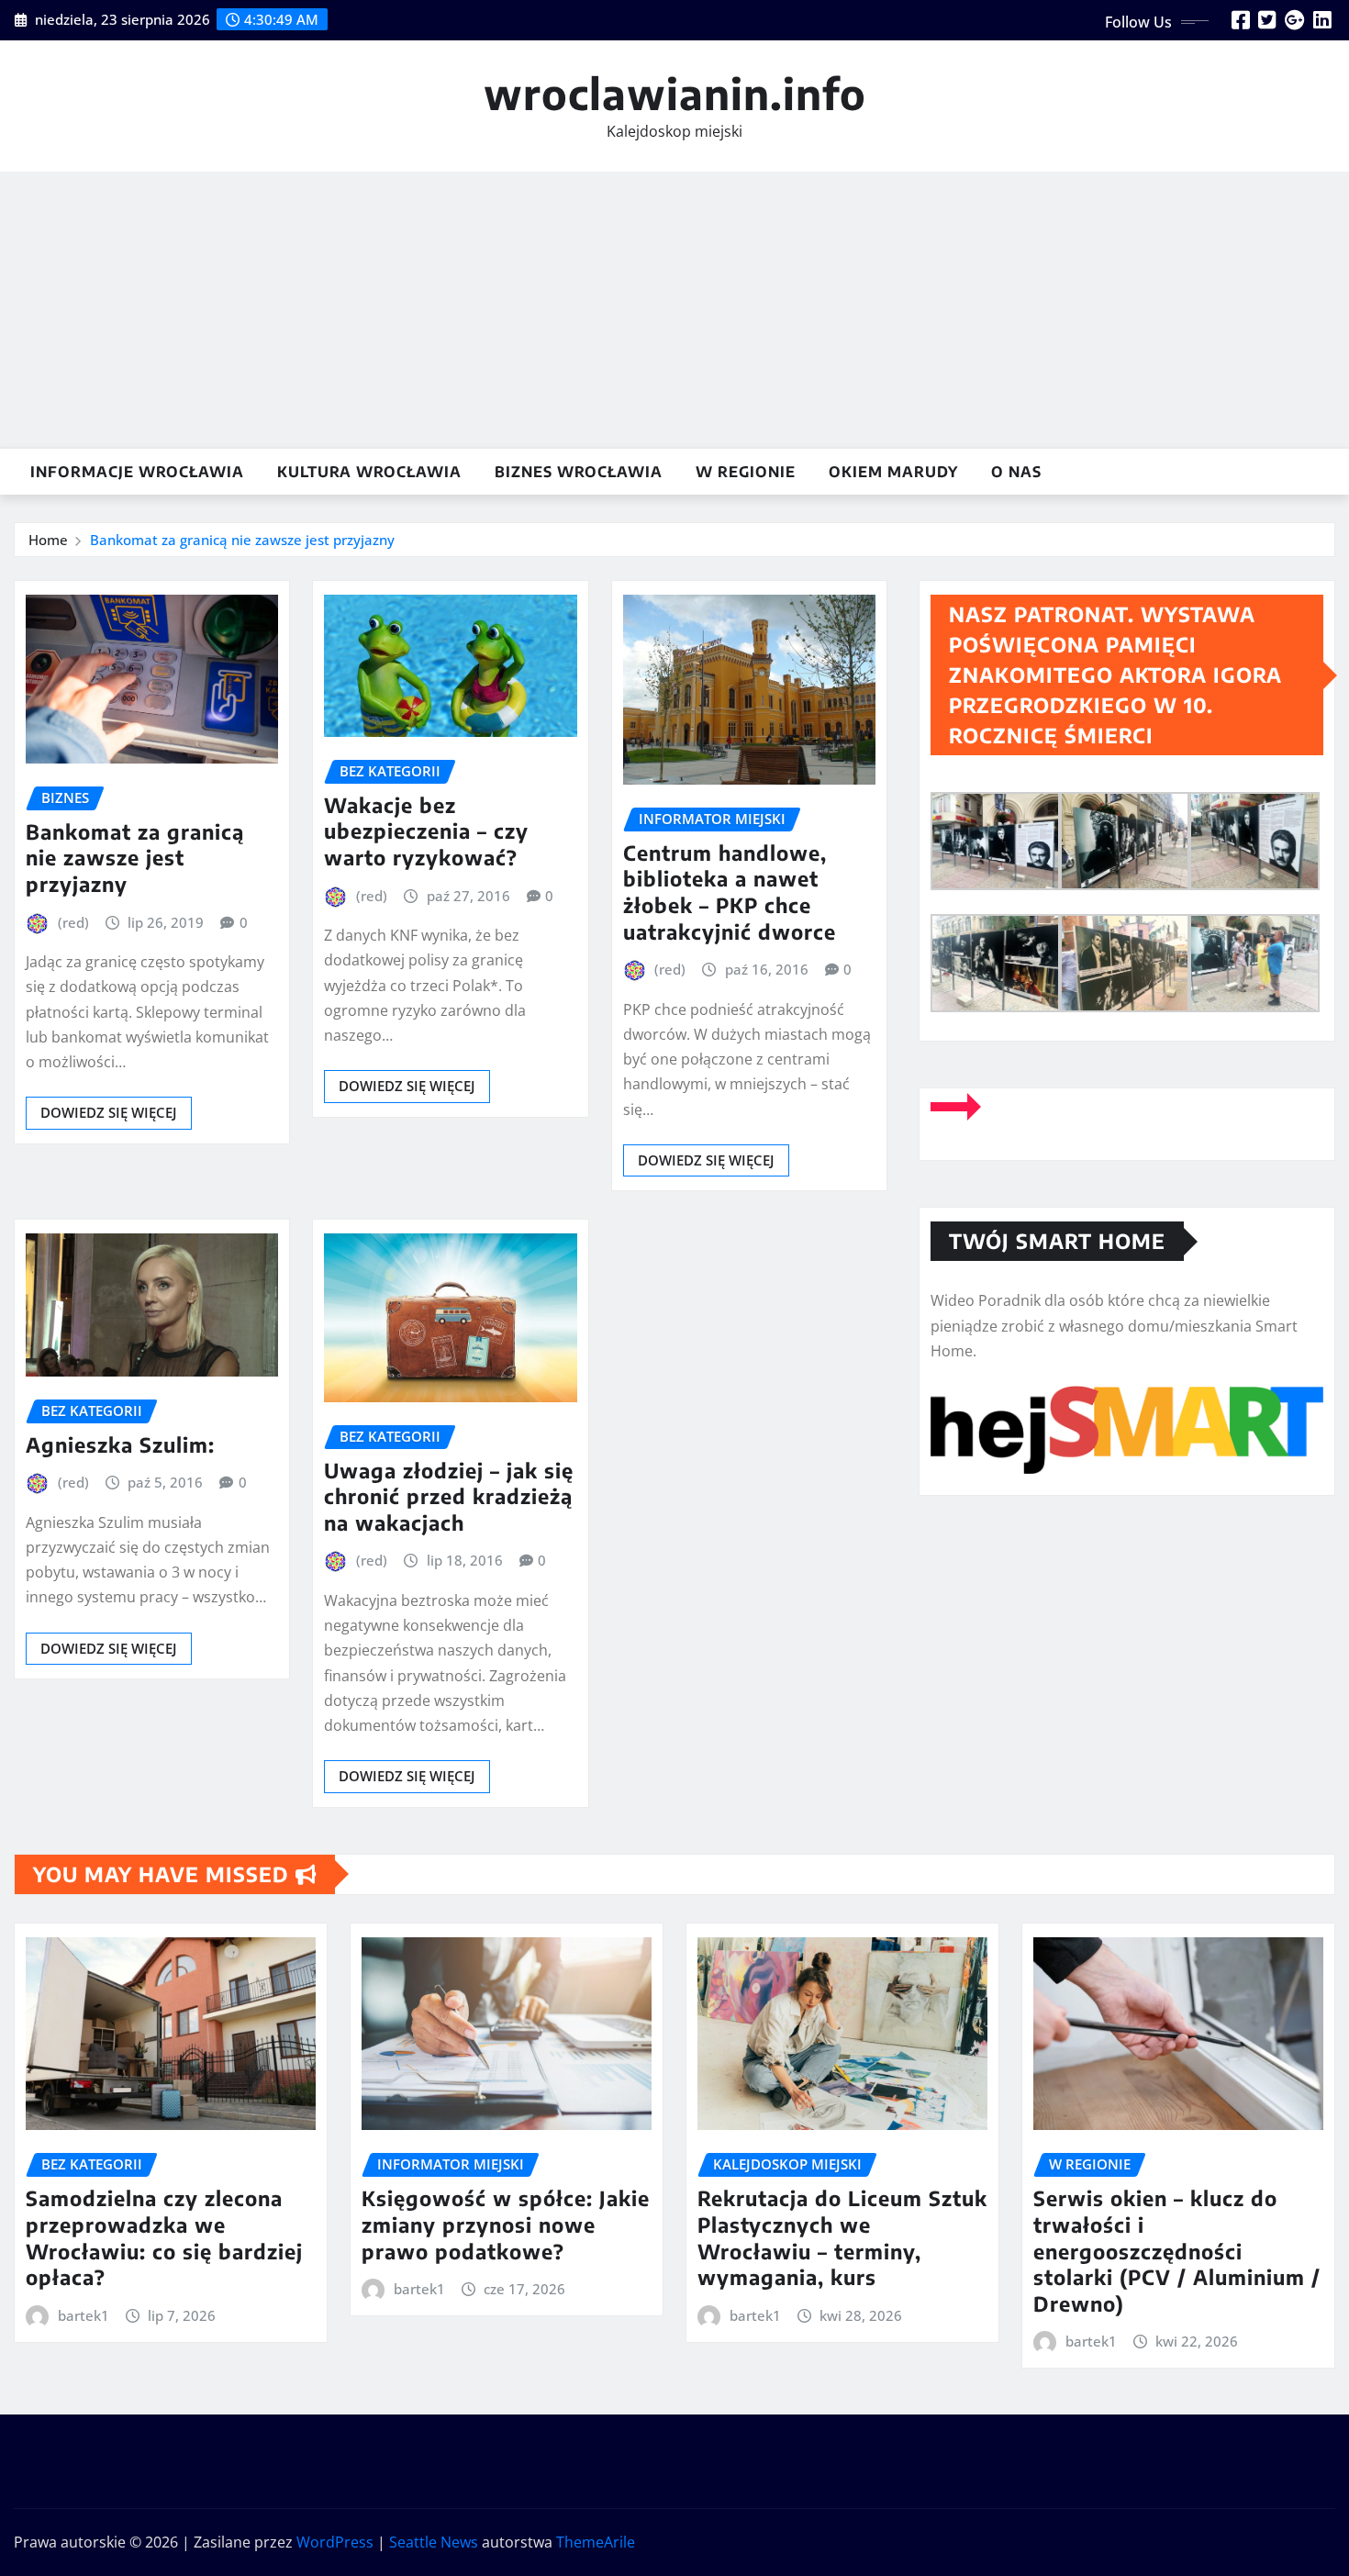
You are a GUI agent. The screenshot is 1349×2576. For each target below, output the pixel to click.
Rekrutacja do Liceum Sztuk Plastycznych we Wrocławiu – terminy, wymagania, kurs (842, 2237)
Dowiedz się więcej (109, 1112)
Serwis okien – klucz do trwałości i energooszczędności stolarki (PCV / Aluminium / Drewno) (1177, 2250)
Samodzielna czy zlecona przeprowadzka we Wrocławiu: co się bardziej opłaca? (164, 2237)
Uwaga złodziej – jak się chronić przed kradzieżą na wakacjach (449, 1496)
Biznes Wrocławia (579, 472)
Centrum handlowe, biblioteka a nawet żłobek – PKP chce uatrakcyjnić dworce (730, 892)
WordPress (335, 2542)
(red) (73, 922)
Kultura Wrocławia (369, 472)
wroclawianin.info (675, 93)
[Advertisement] (674, 310)
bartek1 (84, 2315)
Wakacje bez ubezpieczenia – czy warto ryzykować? (426, 831)
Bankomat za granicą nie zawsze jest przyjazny (242, 540)
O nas (1016, 472)
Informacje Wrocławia (137, 472)
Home (48, 540)
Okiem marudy (893, 472)
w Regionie (746, 472)
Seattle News (434, 2542)
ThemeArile (596, 2542)
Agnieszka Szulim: (120, 1444)
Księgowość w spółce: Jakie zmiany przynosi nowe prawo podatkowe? (506, 2224)
